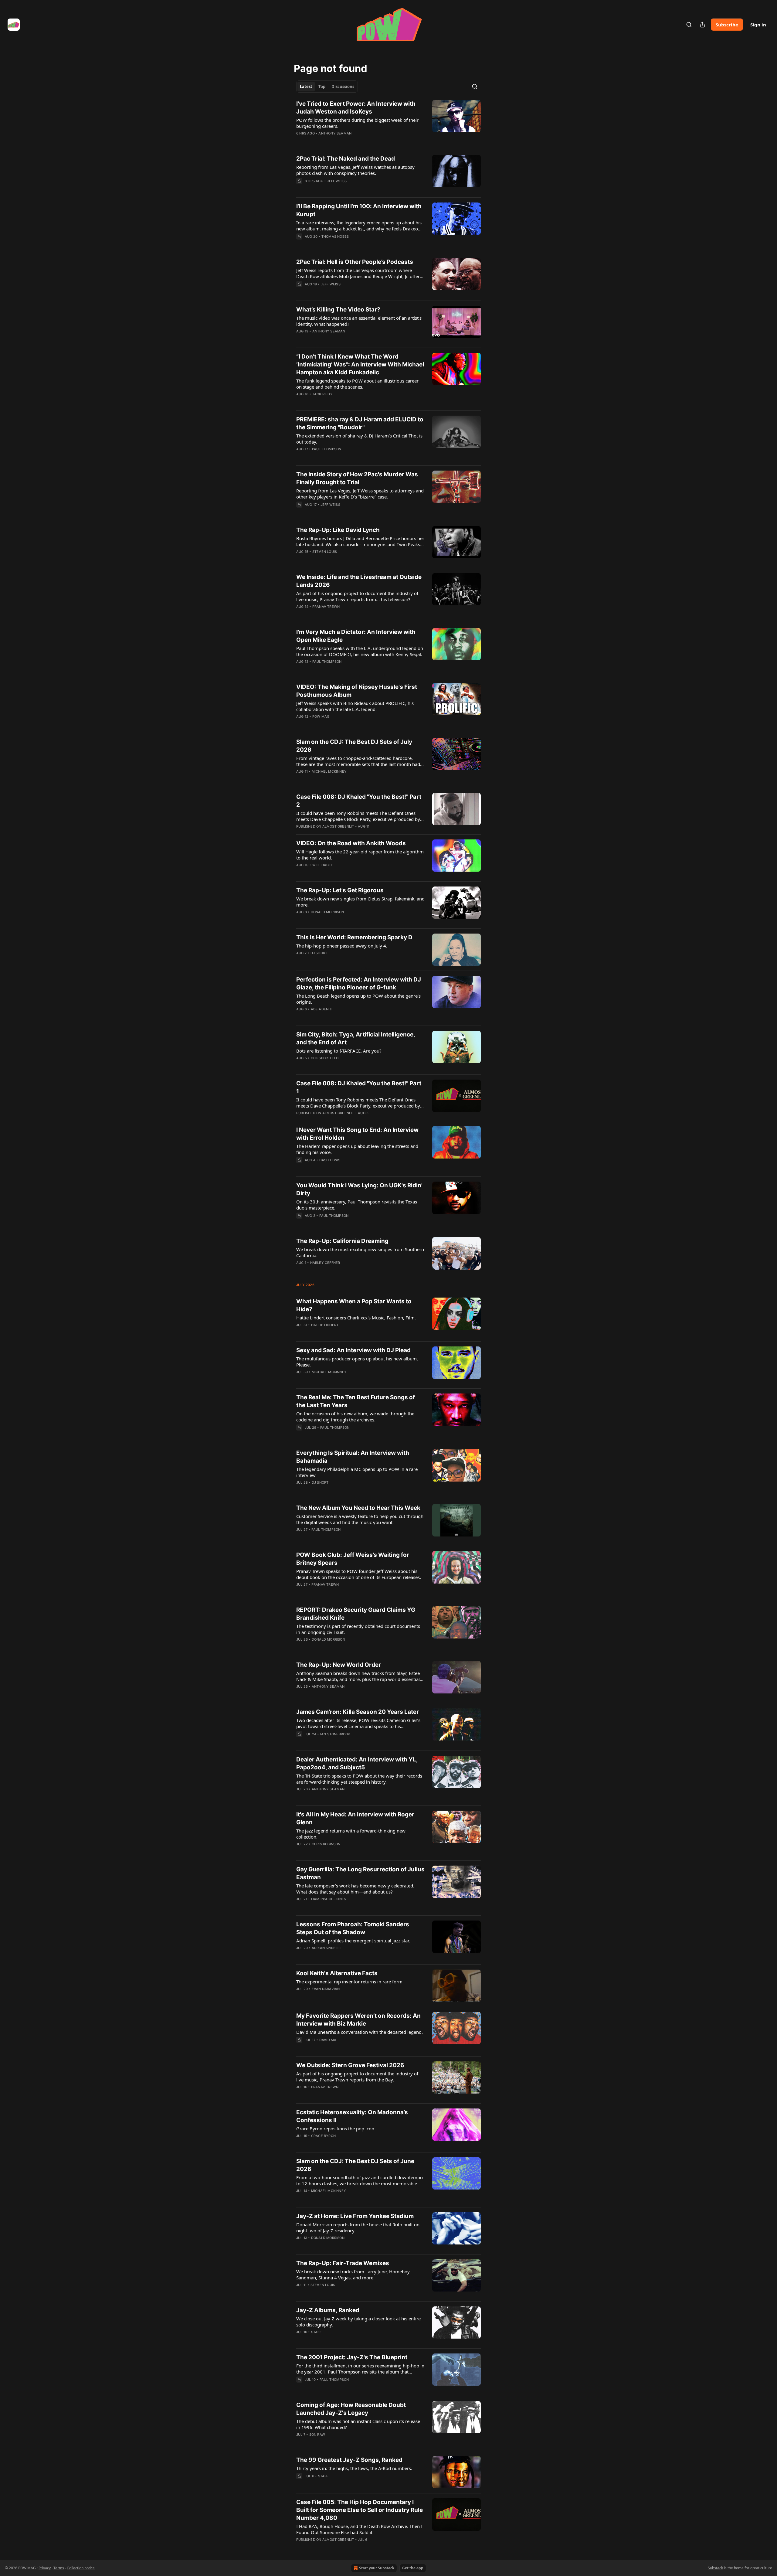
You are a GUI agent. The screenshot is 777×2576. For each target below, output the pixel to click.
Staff (316, 2332)
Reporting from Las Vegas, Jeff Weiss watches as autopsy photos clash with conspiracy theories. (355, 170)
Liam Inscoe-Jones (329, 1899)
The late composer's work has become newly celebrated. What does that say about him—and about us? (355, 1889)
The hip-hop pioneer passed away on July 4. (342, 946)
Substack (715, 2568)
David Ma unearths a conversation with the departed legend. (360, 2032)
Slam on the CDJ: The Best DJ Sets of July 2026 (354, 746)
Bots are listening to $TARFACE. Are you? (339, 1051)
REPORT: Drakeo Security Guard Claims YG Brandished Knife (356, 1614)
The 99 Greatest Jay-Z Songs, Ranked (349, 2460)
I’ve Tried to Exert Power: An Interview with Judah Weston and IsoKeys (356, 108)
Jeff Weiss (337, 181)
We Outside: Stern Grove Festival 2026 (350, 2065)
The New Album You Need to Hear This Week (358, 1508)
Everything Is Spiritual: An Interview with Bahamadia (353, 1457)
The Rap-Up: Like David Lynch (338, 530)
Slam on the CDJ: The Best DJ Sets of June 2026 (355, 2165)
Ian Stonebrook (335, 1734)
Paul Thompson (327, 449)
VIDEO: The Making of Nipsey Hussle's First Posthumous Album (357, 691)
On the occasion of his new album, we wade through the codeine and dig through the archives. (355, 1417)
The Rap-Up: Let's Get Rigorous (340, 890)
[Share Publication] (702, 25)
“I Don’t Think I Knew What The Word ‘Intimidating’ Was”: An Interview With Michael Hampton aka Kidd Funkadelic (360, 364)
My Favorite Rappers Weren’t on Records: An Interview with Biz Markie (358, 2020)
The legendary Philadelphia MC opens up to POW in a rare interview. (357, 1472)
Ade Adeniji (322, 1009)
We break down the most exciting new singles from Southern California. (360, 1252)
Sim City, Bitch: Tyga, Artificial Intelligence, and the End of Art (356, 1038)
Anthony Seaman (335, 133)
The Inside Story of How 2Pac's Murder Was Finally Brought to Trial (357, 478)
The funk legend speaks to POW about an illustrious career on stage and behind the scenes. (357, 384)
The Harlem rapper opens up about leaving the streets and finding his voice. (357, 1149)
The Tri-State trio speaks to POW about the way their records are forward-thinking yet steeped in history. (359, 1779)
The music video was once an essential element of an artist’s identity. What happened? (359, 321)
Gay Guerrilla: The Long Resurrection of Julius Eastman (360, 1873)
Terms (59, 2568)
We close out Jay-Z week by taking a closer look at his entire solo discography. (358, 2322)
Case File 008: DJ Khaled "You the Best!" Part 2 (359, 801)
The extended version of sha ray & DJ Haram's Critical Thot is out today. (359, 439)
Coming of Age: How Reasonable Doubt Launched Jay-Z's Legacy (351, 2409)
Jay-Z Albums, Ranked (328, 2310)
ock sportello (325, 1058)
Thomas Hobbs (335, 237)
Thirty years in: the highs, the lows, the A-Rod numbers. (354, 2468)
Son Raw (317, 2435)
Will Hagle (323, 865)
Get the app (413, 2568)
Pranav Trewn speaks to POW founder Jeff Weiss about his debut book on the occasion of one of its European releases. (359, 1574)
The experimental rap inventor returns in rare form (349, 1982)
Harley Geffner (325, 1263)
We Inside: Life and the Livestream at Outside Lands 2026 (359, 581)
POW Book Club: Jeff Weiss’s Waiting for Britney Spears (353, 1559)
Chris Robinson (326, 1844)
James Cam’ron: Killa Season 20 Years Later (358, 1712)
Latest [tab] (306, 87)
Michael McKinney (329, 771)
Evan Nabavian (326, 1989)
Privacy (45, 2568)
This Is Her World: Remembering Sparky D (354, 937)
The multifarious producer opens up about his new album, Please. (357, 1362)
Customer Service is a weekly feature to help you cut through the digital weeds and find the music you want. (360, 1519)
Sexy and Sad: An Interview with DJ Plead (353, 1350)
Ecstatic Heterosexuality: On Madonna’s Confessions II (352, 2116)
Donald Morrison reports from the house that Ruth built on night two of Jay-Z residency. (358, 2227)
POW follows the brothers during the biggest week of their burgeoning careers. (357, 123)
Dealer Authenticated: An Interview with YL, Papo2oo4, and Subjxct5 (357, 1763)
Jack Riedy (322, 394)
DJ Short (319, 953)
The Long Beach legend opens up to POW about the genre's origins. (358, 999)
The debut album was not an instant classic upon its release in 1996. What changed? (358, 2424)
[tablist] (327, 87)
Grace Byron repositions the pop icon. (336, 2129)
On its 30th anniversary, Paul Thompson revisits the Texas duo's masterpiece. (357, 1205)
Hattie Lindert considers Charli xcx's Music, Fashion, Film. (356, 1318)
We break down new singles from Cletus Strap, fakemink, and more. (360, 902)
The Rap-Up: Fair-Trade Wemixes (343, 2263)
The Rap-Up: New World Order (339, 1665)
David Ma (328, 2040)
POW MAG (321, 716)
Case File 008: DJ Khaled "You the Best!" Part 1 (359, 1087)
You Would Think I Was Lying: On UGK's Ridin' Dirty (359, 1189)
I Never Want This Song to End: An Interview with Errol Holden (357, 1134)
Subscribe (727, 25)
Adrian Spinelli (326, 1948)
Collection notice (81, 2568)
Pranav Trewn (326, 607)
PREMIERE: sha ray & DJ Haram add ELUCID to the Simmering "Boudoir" (360, 423)
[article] (388, 122)
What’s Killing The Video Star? (338, 310)
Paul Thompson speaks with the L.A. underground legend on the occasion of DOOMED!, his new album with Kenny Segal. (360, 651)
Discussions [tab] (343, 87)
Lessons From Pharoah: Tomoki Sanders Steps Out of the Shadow (353, 1928)
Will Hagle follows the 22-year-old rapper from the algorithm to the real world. (360, 855)
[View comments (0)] (341, 141)
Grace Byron (323, 2136)
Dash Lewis (330, 1160)
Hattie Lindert (325, 1325)
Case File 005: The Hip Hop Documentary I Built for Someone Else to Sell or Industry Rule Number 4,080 (360, 2510)
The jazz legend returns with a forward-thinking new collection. (351, 1834)
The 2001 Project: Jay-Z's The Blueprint (352, 2357)
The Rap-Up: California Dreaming (342, 1241)
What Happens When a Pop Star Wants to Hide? (354, 1305)
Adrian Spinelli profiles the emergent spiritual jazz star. (353, 1941)
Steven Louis (325, 552)
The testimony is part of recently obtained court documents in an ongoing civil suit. (358, 1629)
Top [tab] (322, 87)
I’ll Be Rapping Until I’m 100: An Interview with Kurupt (359, 210)
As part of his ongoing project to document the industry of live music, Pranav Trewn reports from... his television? (357, 596)
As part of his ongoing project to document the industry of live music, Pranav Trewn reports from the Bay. (357, 2077)
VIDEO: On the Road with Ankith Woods (351, 843)
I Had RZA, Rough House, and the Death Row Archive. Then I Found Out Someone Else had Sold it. (359, 2529)
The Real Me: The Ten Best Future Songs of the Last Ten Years (356, 1401)
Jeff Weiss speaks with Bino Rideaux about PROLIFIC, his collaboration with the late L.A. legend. (355, 706)
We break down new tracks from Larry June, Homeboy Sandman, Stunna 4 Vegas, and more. (353, 2275)
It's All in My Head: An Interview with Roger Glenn (355, 1818)
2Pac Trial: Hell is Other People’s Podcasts (355, 262)
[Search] (689, 25)
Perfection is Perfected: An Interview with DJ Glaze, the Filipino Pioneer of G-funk (359, 983)
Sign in (758, 25)
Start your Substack (377, 2568)
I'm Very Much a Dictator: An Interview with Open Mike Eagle (356, 636)
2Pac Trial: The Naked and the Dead (346, 159)
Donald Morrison (327, 912)
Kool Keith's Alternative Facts (337, 1973)
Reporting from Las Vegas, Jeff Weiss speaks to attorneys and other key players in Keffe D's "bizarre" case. (360, 494)
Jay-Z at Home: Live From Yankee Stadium (355, 2216)
